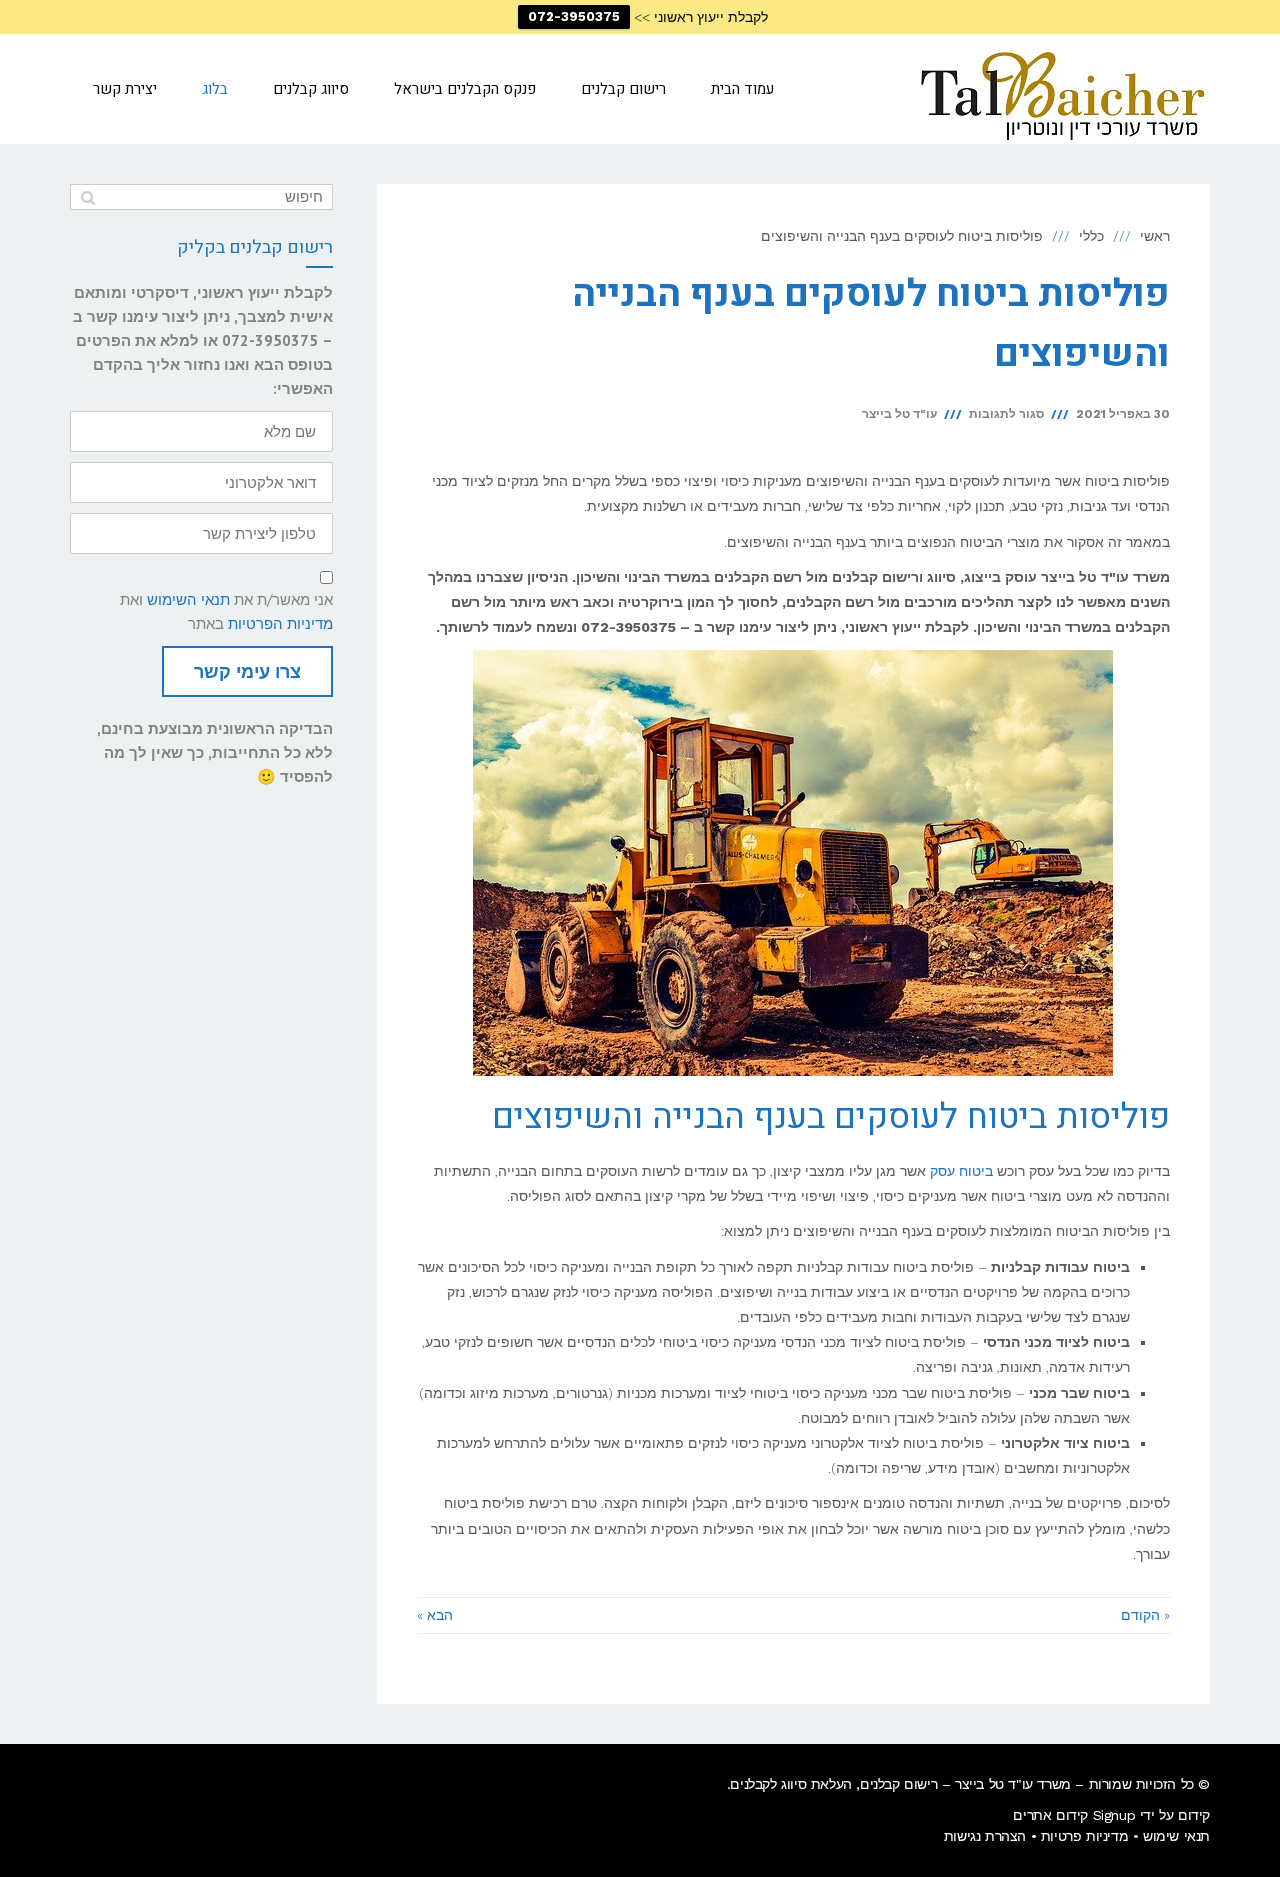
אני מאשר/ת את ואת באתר (226, 611)
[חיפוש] (87, 197)
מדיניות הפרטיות (280, 623)
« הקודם (1145, 1615)
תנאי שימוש (1176, 1836)
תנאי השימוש (188, 599)
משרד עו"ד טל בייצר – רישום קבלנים (965, 1784)
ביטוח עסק (961, 1171)
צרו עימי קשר (247, 671)
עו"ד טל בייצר (899, 414)
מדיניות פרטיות (1084, 1836)
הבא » (435, 1615)
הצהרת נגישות (985, 1836)
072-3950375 (574, 16)
